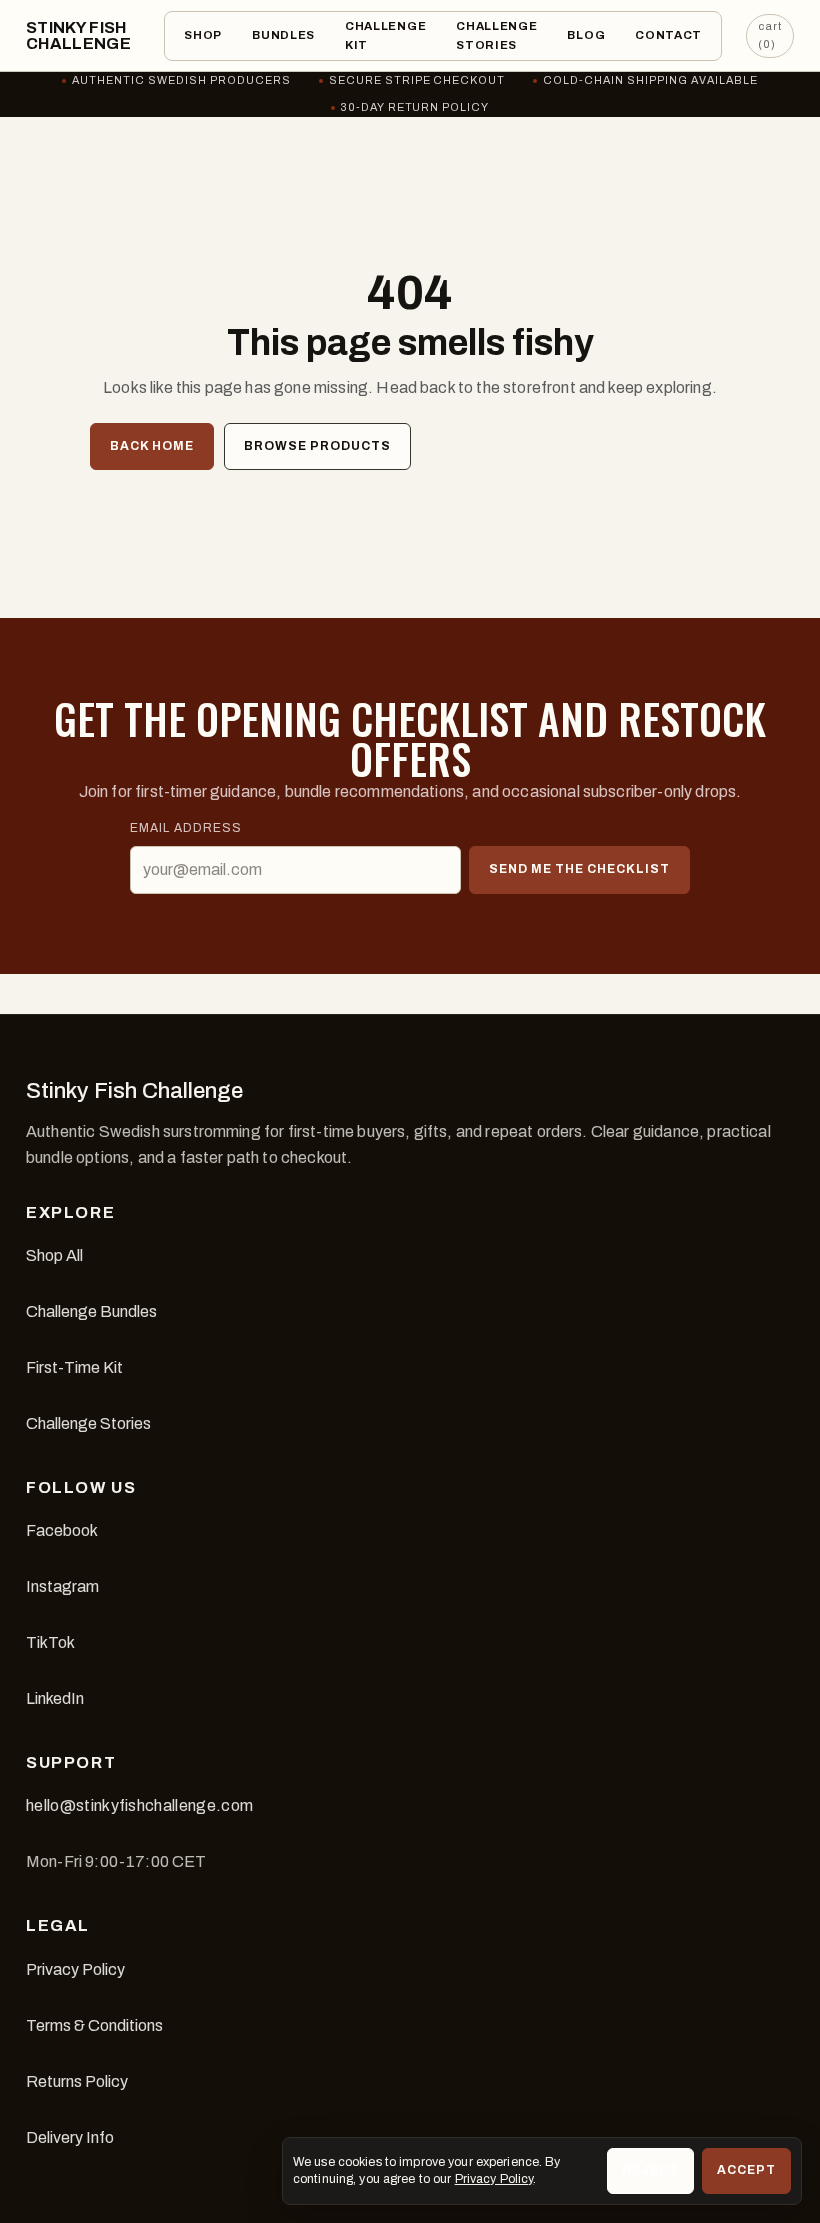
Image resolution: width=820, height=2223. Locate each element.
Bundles (283, 35)
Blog (586, 35)
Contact (668, 35)
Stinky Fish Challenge (78, 35)
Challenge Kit (385, 35)
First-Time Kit (74, 1367)
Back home (152, 446)
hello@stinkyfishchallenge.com (139, 1805)
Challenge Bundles (91, 1311)
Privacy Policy (75, 1969)
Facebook (62, 1530)
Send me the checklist (579, 869)
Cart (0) (770, 35)
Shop (203, 35)
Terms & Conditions (94, 2025)
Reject (650, 2170)
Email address (185, 828)
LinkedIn (55, 1698)
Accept (746, 2170)
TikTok (50, 1642)
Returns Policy (77, 2081)
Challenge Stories (496, 35)
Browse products (317, 446)
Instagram (62, 1586)
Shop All (54, 1255)
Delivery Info (70, 2137)
